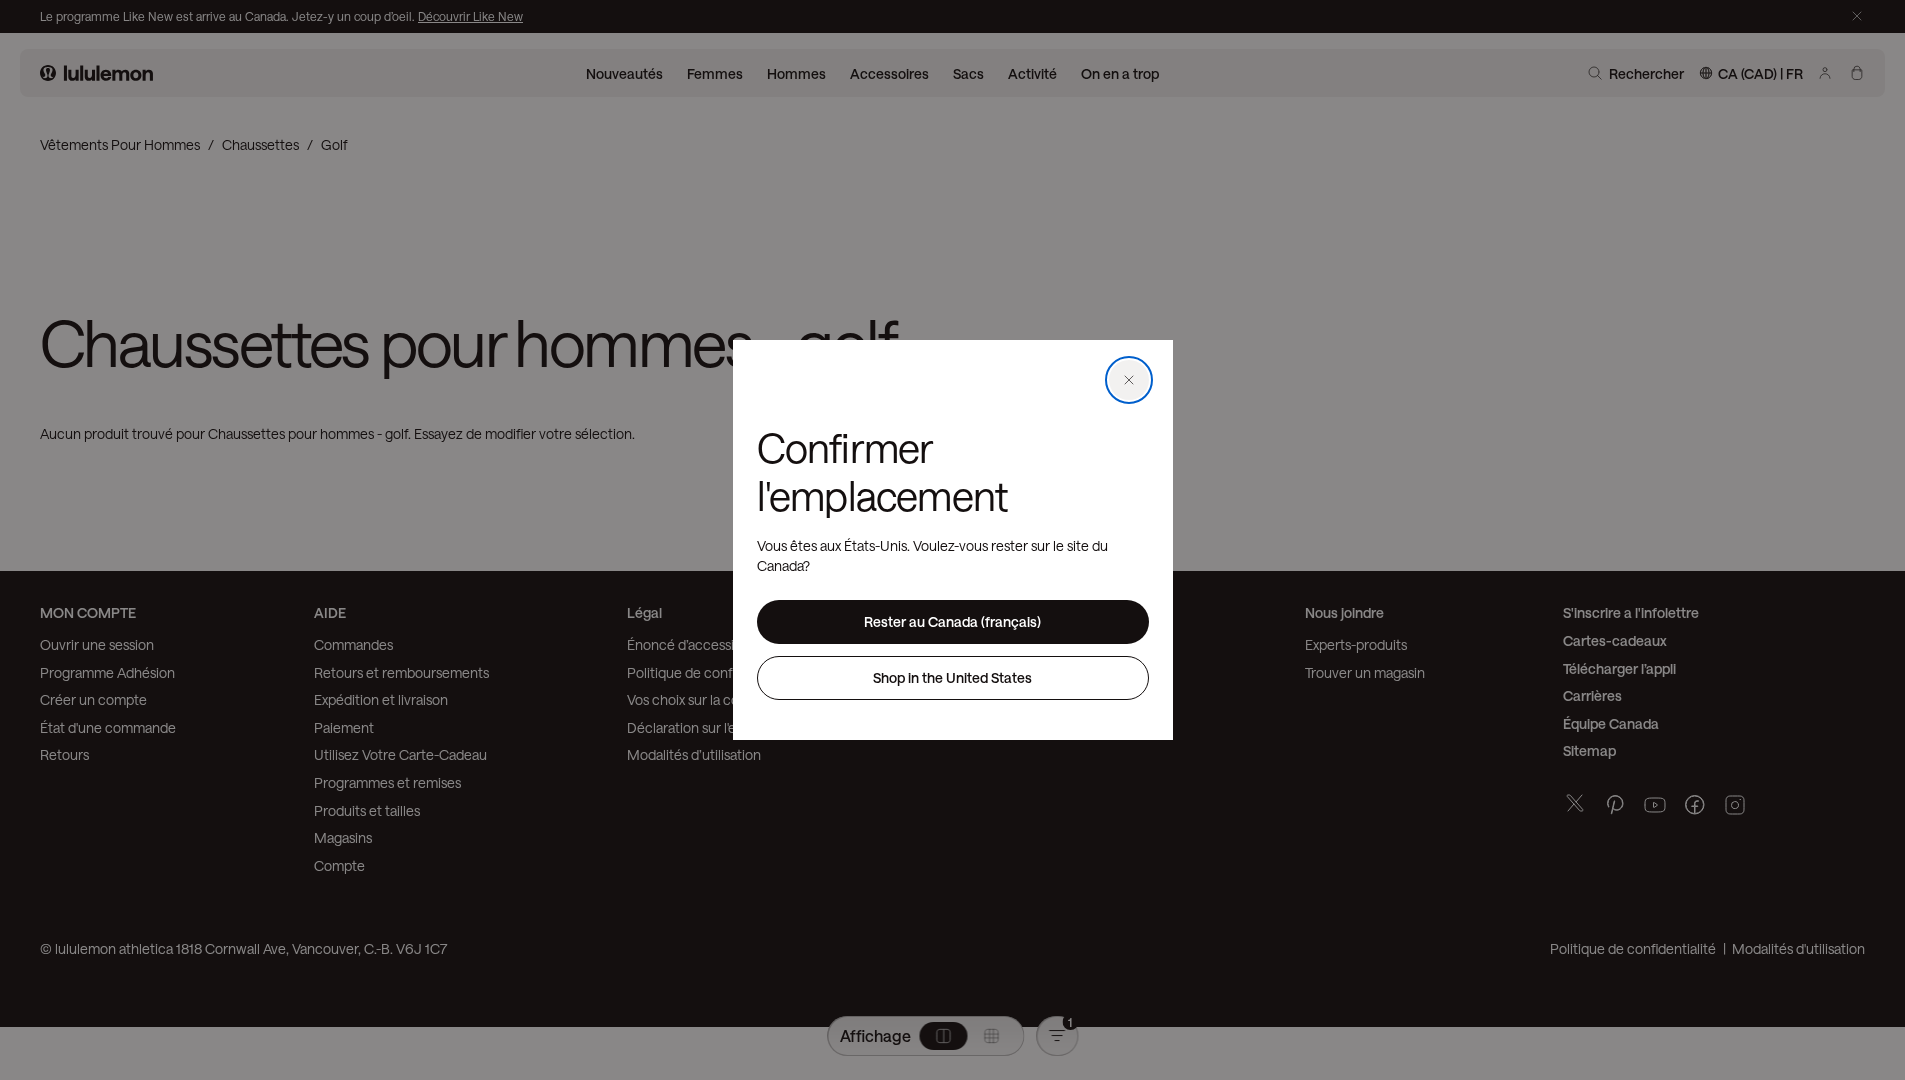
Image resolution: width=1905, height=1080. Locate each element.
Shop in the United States (952, 677)
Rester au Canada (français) (952, 621)
